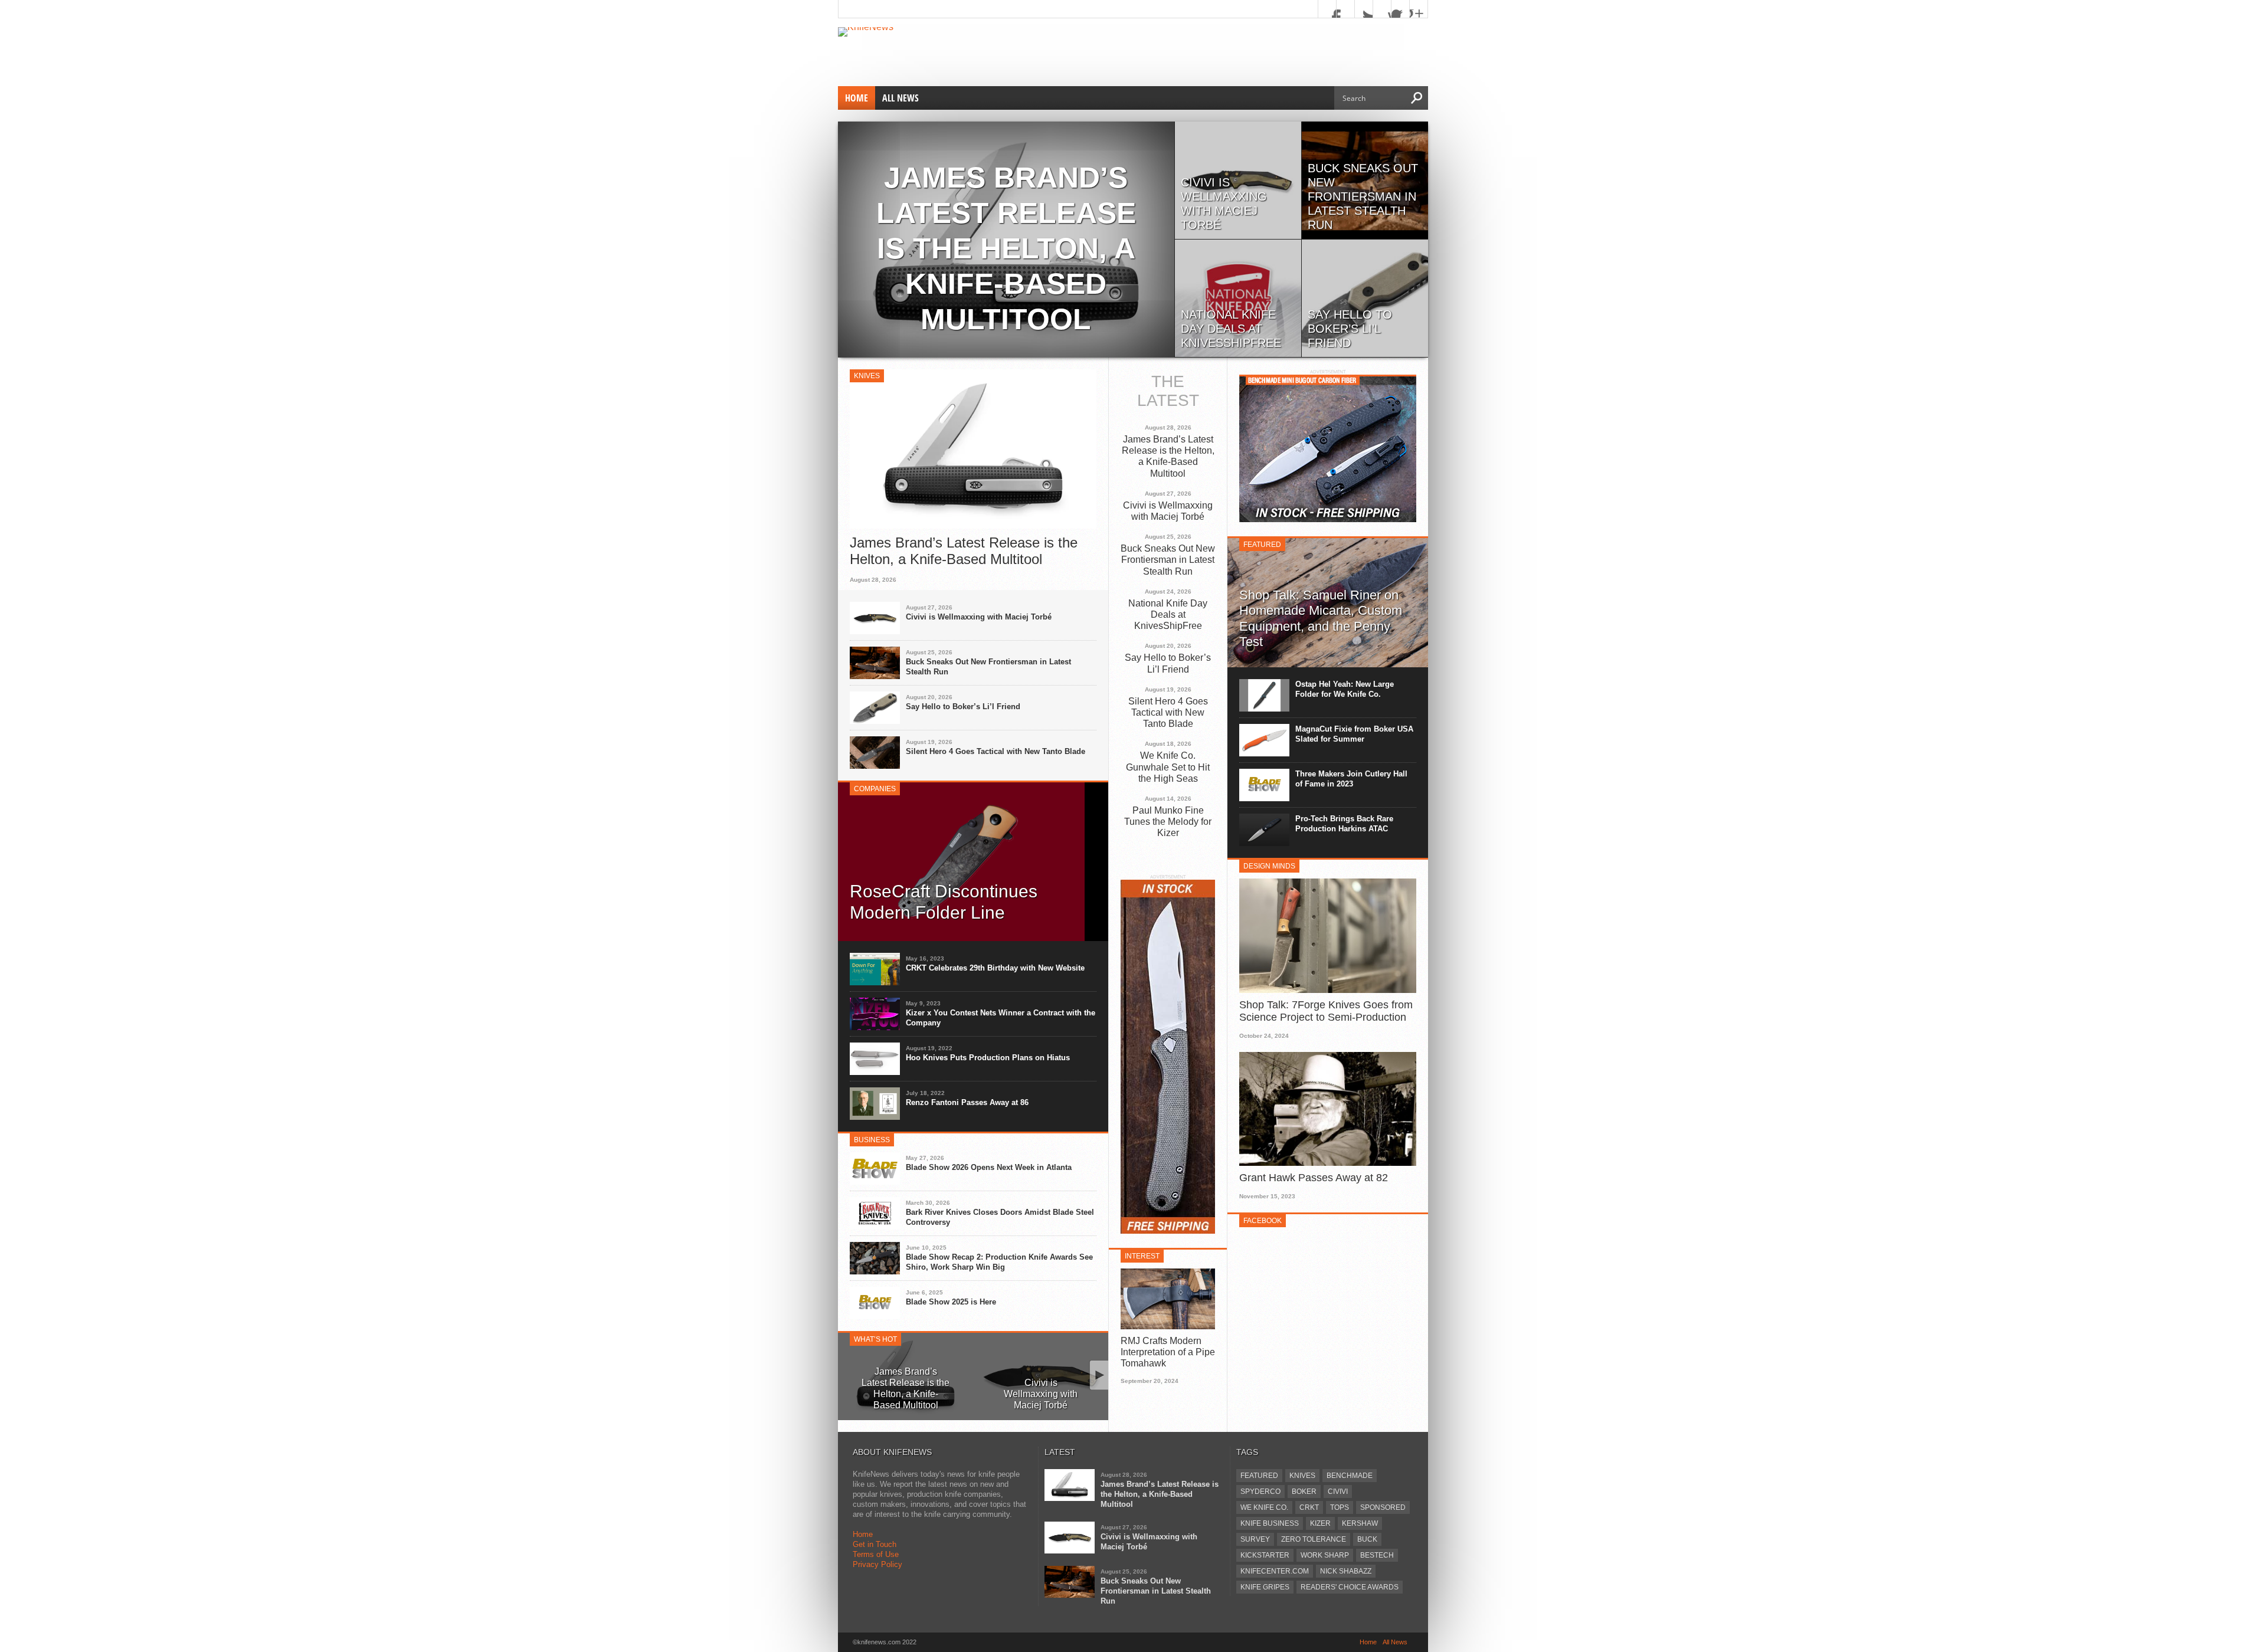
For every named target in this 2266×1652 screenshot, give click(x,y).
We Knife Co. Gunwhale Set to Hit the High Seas (1168, 767)
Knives (1302, 1476)
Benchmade (1350, 1476)
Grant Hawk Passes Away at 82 (1314, 1178)
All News (900, 98)
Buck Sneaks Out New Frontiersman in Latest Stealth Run (988, 667)
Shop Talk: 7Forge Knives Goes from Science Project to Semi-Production (1326, 1011)
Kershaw (1360, 1523)
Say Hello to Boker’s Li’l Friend (963, 707)
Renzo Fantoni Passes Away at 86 (967, 1102)
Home (857, 98)
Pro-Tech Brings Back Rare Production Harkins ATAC (1344, 824)
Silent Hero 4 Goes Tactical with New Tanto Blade (996, 751)
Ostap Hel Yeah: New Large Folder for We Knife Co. (1345, 689)
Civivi (1338, 1492)
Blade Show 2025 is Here (951, 1302)
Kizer (1320, 1523)
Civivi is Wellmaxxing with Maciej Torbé (979, 617)
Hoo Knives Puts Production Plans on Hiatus (988, 1058)
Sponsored (1383, 1507)
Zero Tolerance (1314, 1539)
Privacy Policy (877, 1564)
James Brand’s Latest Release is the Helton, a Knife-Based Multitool (964, 551)
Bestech (1377, 1555)
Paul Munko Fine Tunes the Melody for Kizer (1168, 822)
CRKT (1309, 1507)
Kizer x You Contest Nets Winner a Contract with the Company (1001, 1018)
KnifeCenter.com (1275, 1571)
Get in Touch (875, 1544)
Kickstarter (1265, 1555)
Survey (1255, 1539)
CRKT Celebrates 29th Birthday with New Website (995, 968)
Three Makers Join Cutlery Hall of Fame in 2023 (1351, 779)
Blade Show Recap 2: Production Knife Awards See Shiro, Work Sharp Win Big (999, 1262)
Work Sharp (1325, 1555)
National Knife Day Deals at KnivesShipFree (1168, 614)
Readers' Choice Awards (1350, 1587)
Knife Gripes (1265, 1587)
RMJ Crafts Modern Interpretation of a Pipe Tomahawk (1168, 1352)
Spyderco (1260, 1492)
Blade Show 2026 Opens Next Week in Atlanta (989, 1167)
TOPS (1340, 1507)
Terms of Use (876, 1554)
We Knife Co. (1264, 1507)
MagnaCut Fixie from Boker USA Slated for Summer (1354, 734)
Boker (1304, 1492)
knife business (1270, 1523)
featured (1259, 1476)
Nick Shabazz (1346, 1571)
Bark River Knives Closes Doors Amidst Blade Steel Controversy (1000, 1217)
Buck (1367, 1539)
